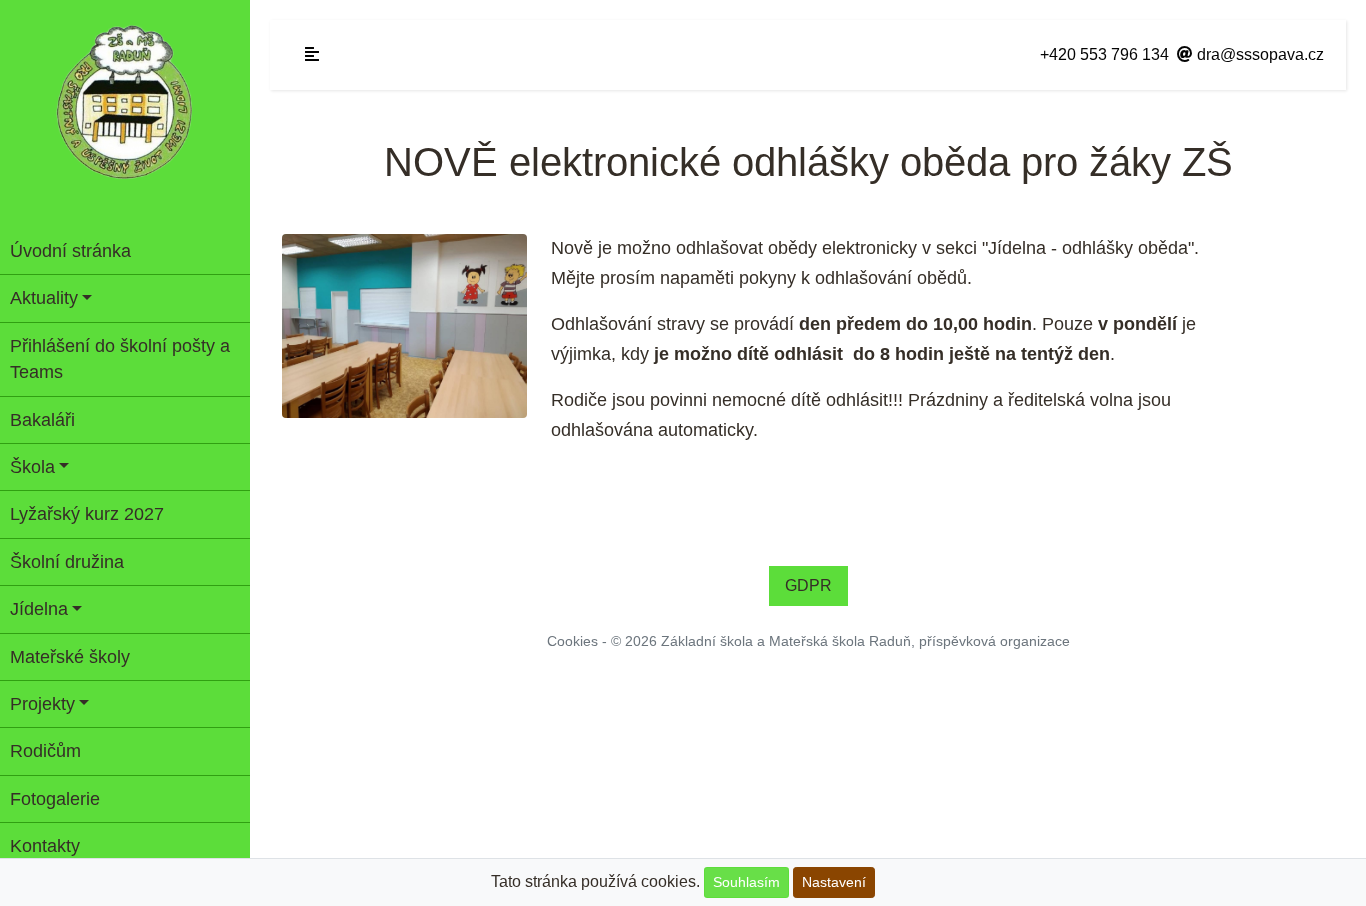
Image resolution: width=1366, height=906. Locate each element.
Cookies (572, 641)
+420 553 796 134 (1104, 54)
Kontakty (45, 846)
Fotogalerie (55, 799)
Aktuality (44, 298)
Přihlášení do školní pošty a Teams (120, 359)
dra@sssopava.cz (1258, 54)
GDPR (808, 585)
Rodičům (45, 751)
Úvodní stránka (70, 251)
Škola (32, 467)
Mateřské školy (70, 657)
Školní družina (67, 562)
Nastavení (834, 882)
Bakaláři (42, 420)
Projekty (42, 704)
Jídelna (39, 609)
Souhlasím (746, 882)
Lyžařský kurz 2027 (87, 514)
